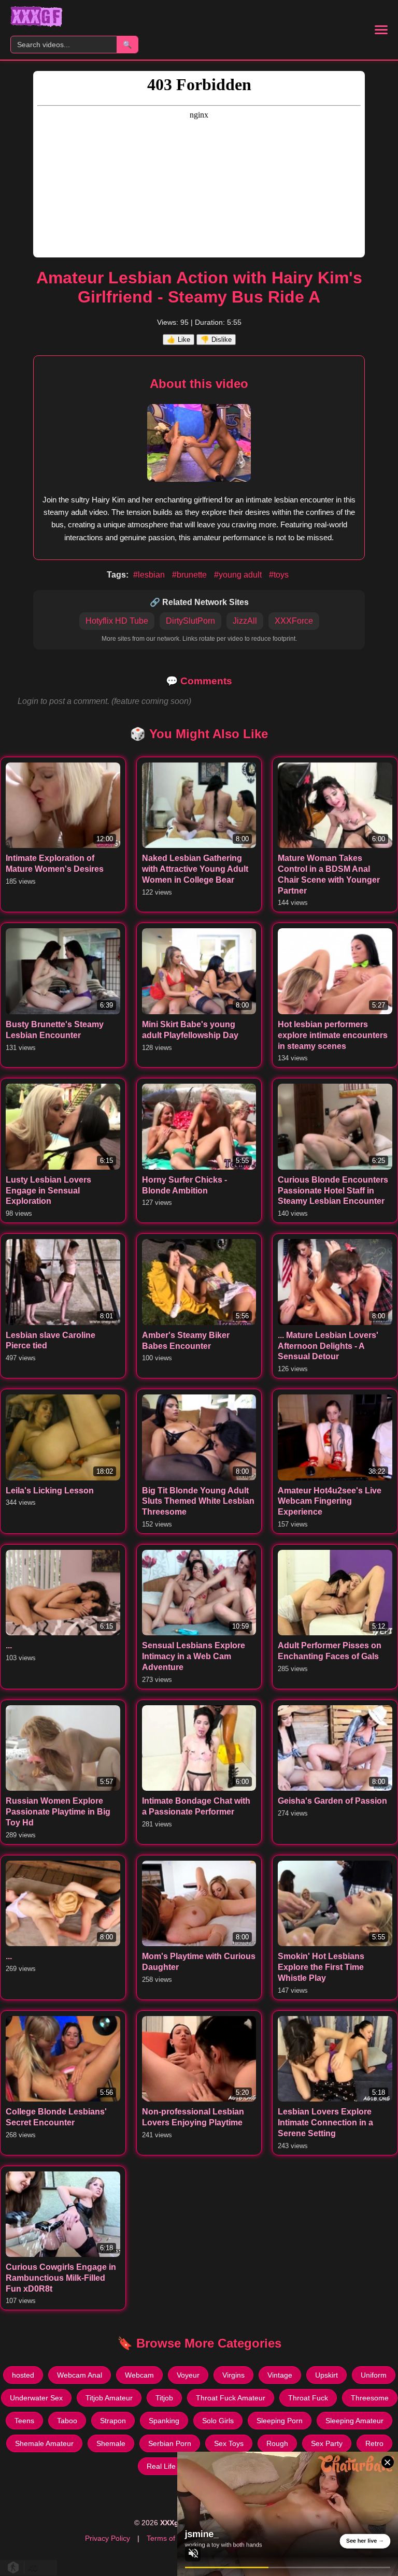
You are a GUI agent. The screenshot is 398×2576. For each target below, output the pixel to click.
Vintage (280, 2375)
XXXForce (294, 621)
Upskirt (326, 2375)
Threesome (370, 2398)
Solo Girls (218, 2421)
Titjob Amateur (109, 2398)
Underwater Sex (36, 2398)
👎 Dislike (216, 340)
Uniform (374, 2375)
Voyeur (188, 2375)
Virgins (233, 2375)
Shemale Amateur (44, 2443)
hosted (23, 2375)
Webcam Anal (80, 2375)
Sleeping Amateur (354, 2421)
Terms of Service (174, 2538)
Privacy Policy (108, 2538)
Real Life (161, 2466)
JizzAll (245, 621)
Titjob (164, 2398)
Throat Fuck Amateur (231, 2398)
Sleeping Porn (280, 2421)
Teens (24, 2421)
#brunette (190, 575)
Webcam (139, 2375)
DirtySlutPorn (190, 621)
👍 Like (179, 340)
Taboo (67, 2421)
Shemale (111, 2443)
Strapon (113, 2421)
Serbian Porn (170, 2443)
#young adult (239, 575)
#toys (279, 575)
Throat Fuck (308, 2398)
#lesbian (150, 575)
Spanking (164, 2421)
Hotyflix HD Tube (117, 621)
